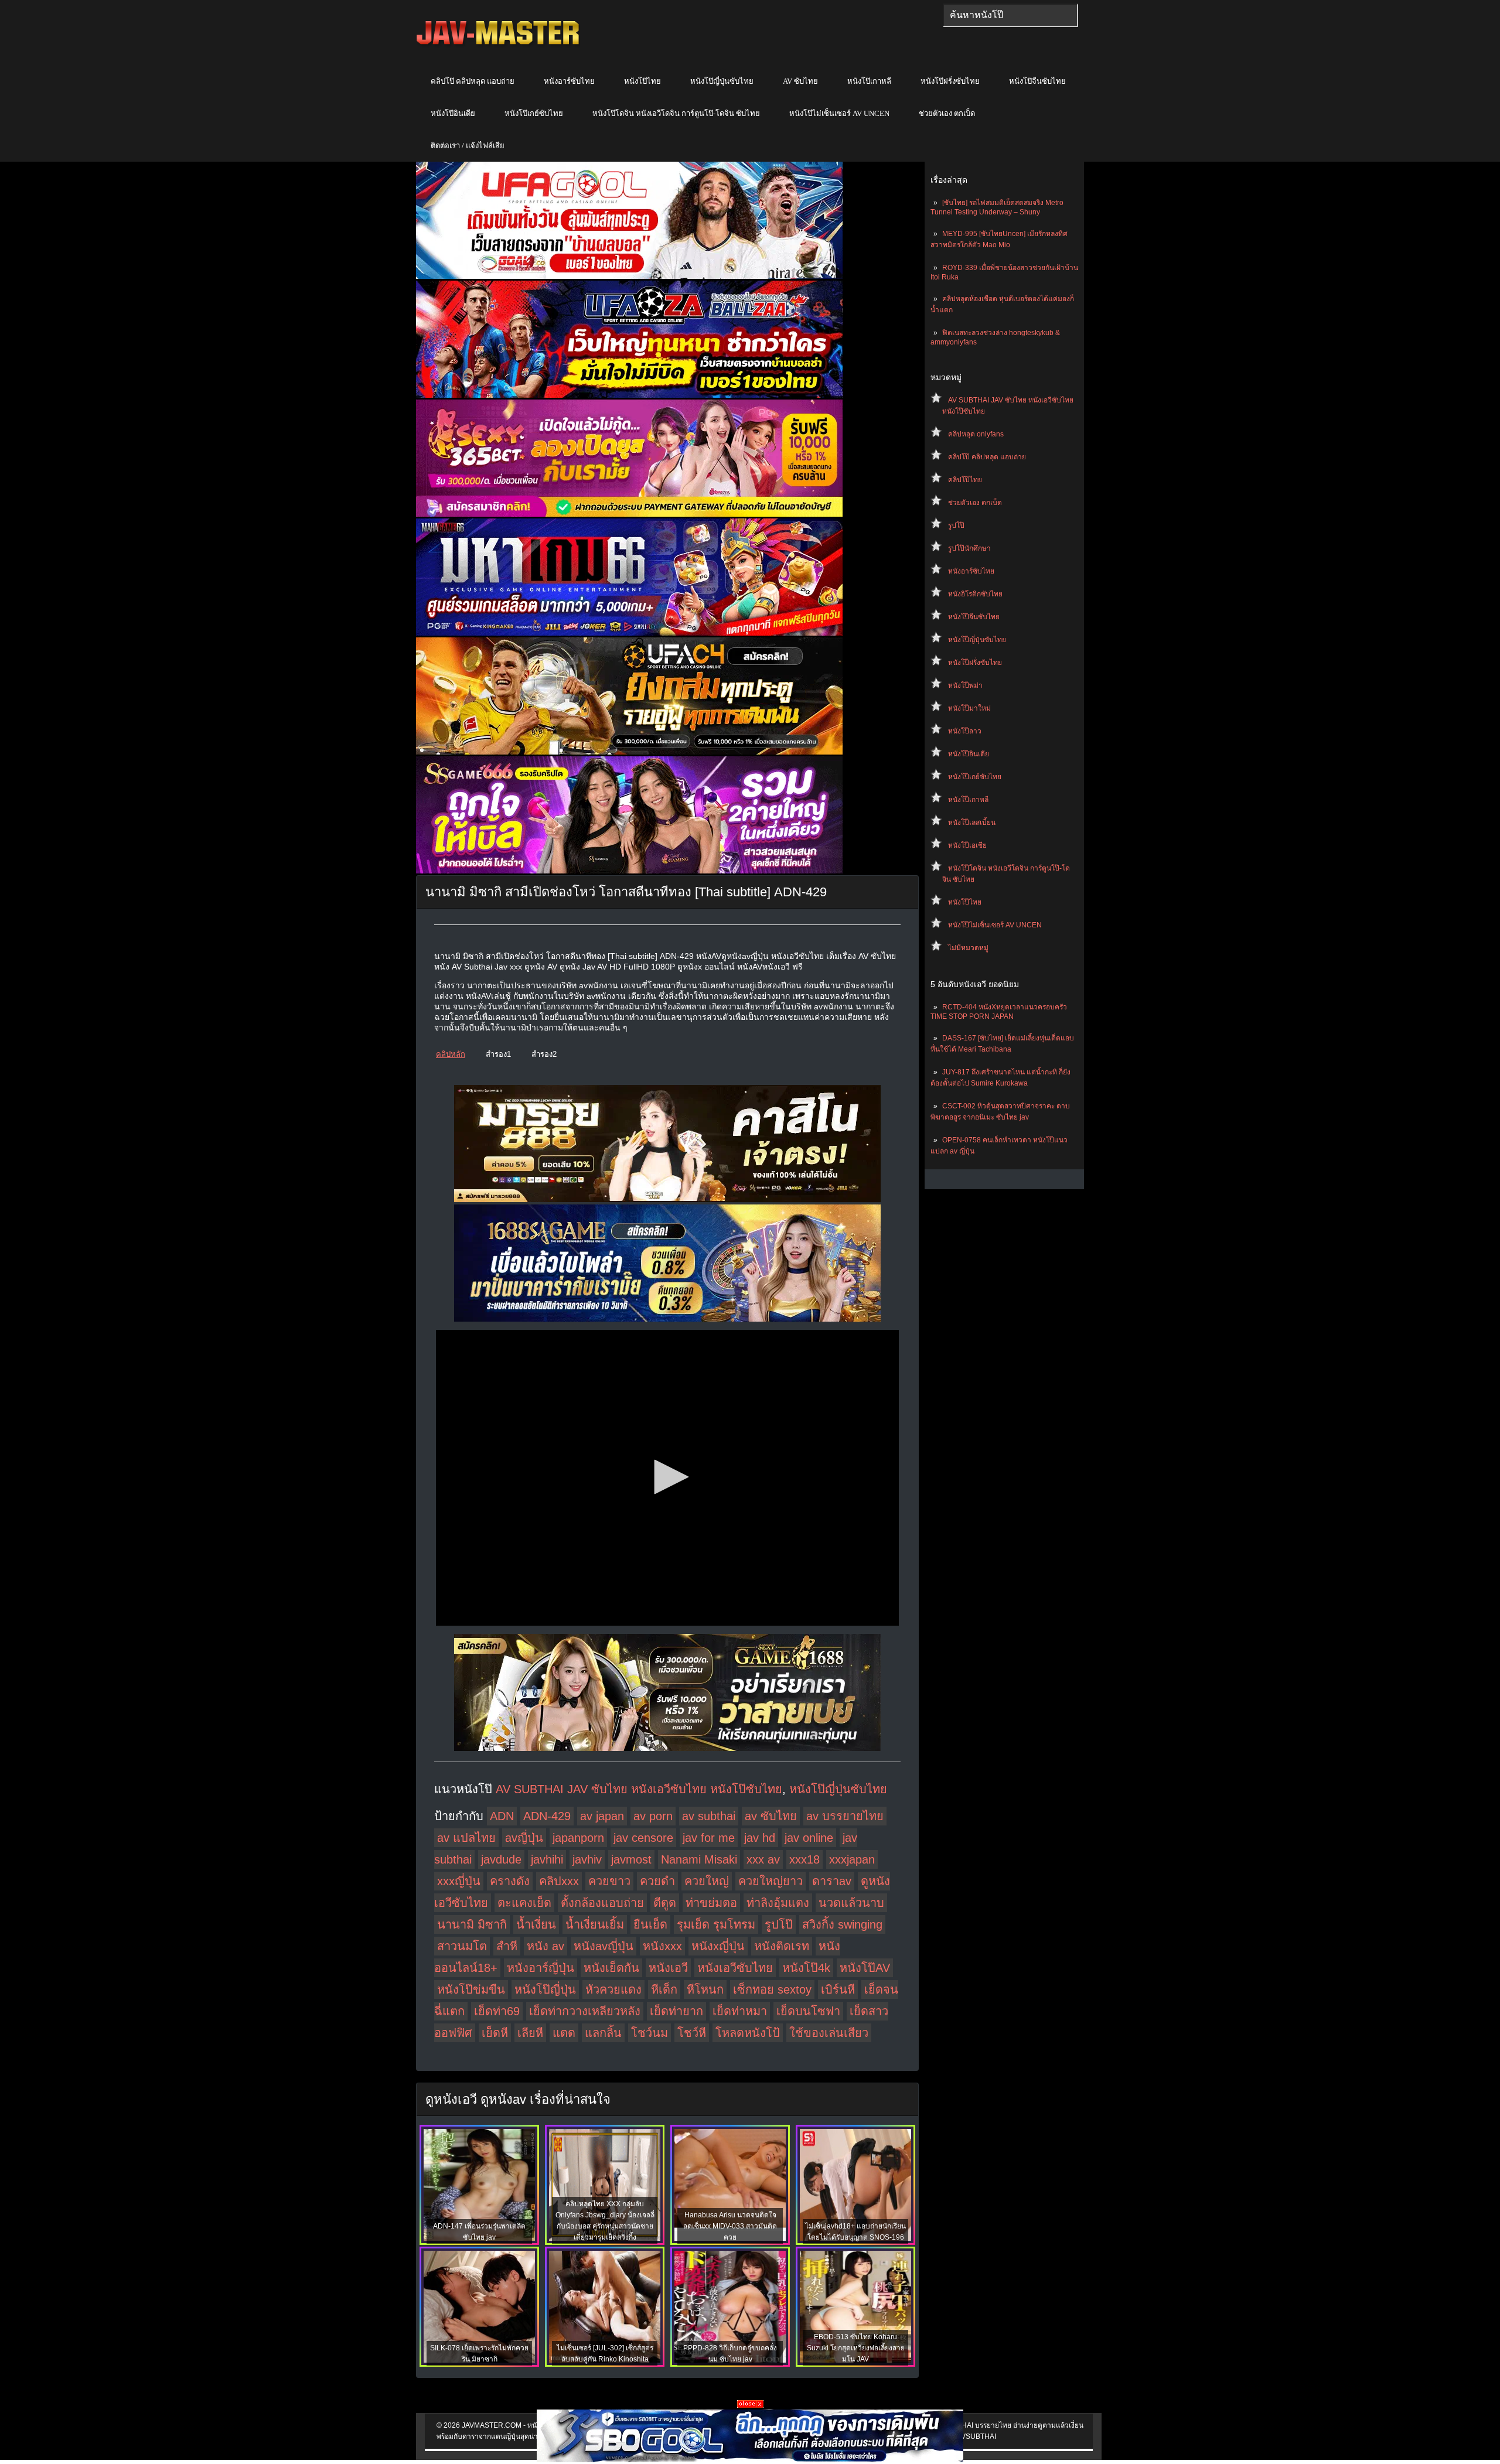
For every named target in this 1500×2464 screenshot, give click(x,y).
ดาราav (832, 1881)
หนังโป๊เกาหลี (869, 81)
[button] (667, 1477)
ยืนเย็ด (650, 1924)
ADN (502, 1816)
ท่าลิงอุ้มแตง (778, 1903)
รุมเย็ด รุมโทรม (716, 1924)
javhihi (547, 1859)
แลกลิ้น (603, 2033)
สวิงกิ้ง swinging (842, 1924)
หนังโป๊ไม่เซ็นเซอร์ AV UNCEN (839, 113)
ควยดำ (657, 1881)
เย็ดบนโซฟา (808, 2011)
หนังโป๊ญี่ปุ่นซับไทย (722, 81)
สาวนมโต (462, 1946)
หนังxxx (662, 1946)
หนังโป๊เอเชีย (967, 845)
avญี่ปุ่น (524, 1838)
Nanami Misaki (699, 1859)
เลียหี (530, 2033)
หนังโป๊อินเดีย (453, 113)
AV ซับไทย (800, 81)
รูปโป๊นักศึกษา (969, 548)
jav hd (760, 1838)
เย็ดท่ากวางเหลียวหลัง (585, 2011)
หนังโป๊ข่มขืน (471, 1989)
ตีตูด (665, 1903)
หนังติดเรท (782, 1946)
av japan (602, 1816)
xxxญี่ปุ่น (459, 1881)
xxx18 (804, 1859)
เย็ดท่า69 (497, 2011)
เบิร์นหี (838, 1989)
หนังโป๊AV (865, 1968)
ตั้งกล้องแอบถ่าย (602, 1903)
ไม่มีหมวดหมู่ (968, 948)
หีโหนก (705, 1989)
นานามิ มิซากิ (472, 1924)
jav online (809, 1838)
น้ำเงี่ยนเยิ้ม (595, 1924)
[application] (667, 1478)
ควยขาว (609, 1881)
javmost (631, 1859)
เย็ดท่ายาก (676, 2011)
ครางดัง (510, 1881)
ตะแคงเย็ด (524, 1903)
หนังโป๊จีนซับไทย (1037, 81)
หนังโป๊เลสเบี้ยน (972, 823)
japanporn (578, 1838)
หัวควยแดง (613, 1989)
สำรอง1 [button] (498, 1054)
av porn (653, 1816)
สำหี (507, 1946)
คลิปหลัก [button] (451, 1054)
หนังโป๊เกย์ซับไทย (534, 113)
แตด (564, 2033)
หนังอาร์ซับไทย (569, 81)
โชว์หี (692, 2033)
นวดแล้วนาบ (851, 1903)
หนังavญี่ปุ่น (604, 1946)
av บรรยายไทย (845, 1816)
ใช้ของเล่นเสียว (829, 2033)
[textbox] (1010, 15)
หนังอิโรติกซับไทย (975, 594)
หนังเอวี (668, 1968)
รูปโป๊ (956, 525)
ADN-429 (547, 1816)
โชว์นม (650, 2033)
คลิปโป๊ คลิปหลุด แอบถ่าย (473, 81)
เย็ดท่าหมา (740, 2011)
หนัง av (546, 1946)
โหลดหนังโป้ (748, 2033)
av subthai (709, 1816)
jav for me (709, 1838)
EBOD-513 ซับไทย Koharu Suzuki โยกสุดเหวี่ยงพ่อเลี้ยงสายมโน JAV (856, 2348)
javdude (501, 1859)
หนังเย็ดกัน (611, 1968)
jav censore (643, 1838)
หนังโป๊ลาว (965, 731)
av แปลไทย (466, 1838)
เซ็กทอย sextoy (772, 1989)
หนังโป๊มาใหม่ (969, 708)
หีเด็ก (664, 1989)
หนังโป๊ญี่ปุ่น (545, 1989)
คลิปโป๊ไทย (965, 480)
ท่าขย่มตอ (711, 1903)
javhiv (587, 1859)
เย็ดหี (495, 2033)
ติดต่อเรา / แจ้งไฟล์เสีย (468, 146)
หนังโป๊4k (806, 1968)
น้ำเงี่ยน (536, 1924)
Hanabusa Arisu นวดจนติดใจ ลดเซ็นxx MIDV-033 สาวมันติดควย (730, 2226)
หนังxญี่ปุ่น (718, 1946)
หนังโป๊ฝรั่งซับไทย (950, 81)
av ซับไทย (771, 1816)
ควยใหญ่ (707, 1881)
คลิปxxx (559, 1881)
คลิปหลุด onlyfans (976, 434)
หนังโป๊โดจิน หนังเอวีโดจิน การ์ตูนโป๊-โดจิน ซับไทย (676, 113)
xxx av (763, 1859)
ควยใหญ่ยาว (771, 1881)
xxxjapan (852, 1859)
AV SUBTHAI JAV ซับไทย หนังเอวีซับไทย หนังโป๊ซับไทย (639, 1789)
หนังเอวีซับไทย (735, 1968)
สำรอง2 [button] (544, 1054)
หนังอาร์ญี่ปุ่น (541, 1968)
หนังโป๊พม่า (965, 685)
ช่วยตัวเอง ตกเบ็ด (947, 113)
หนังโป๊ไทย (642, 81)
